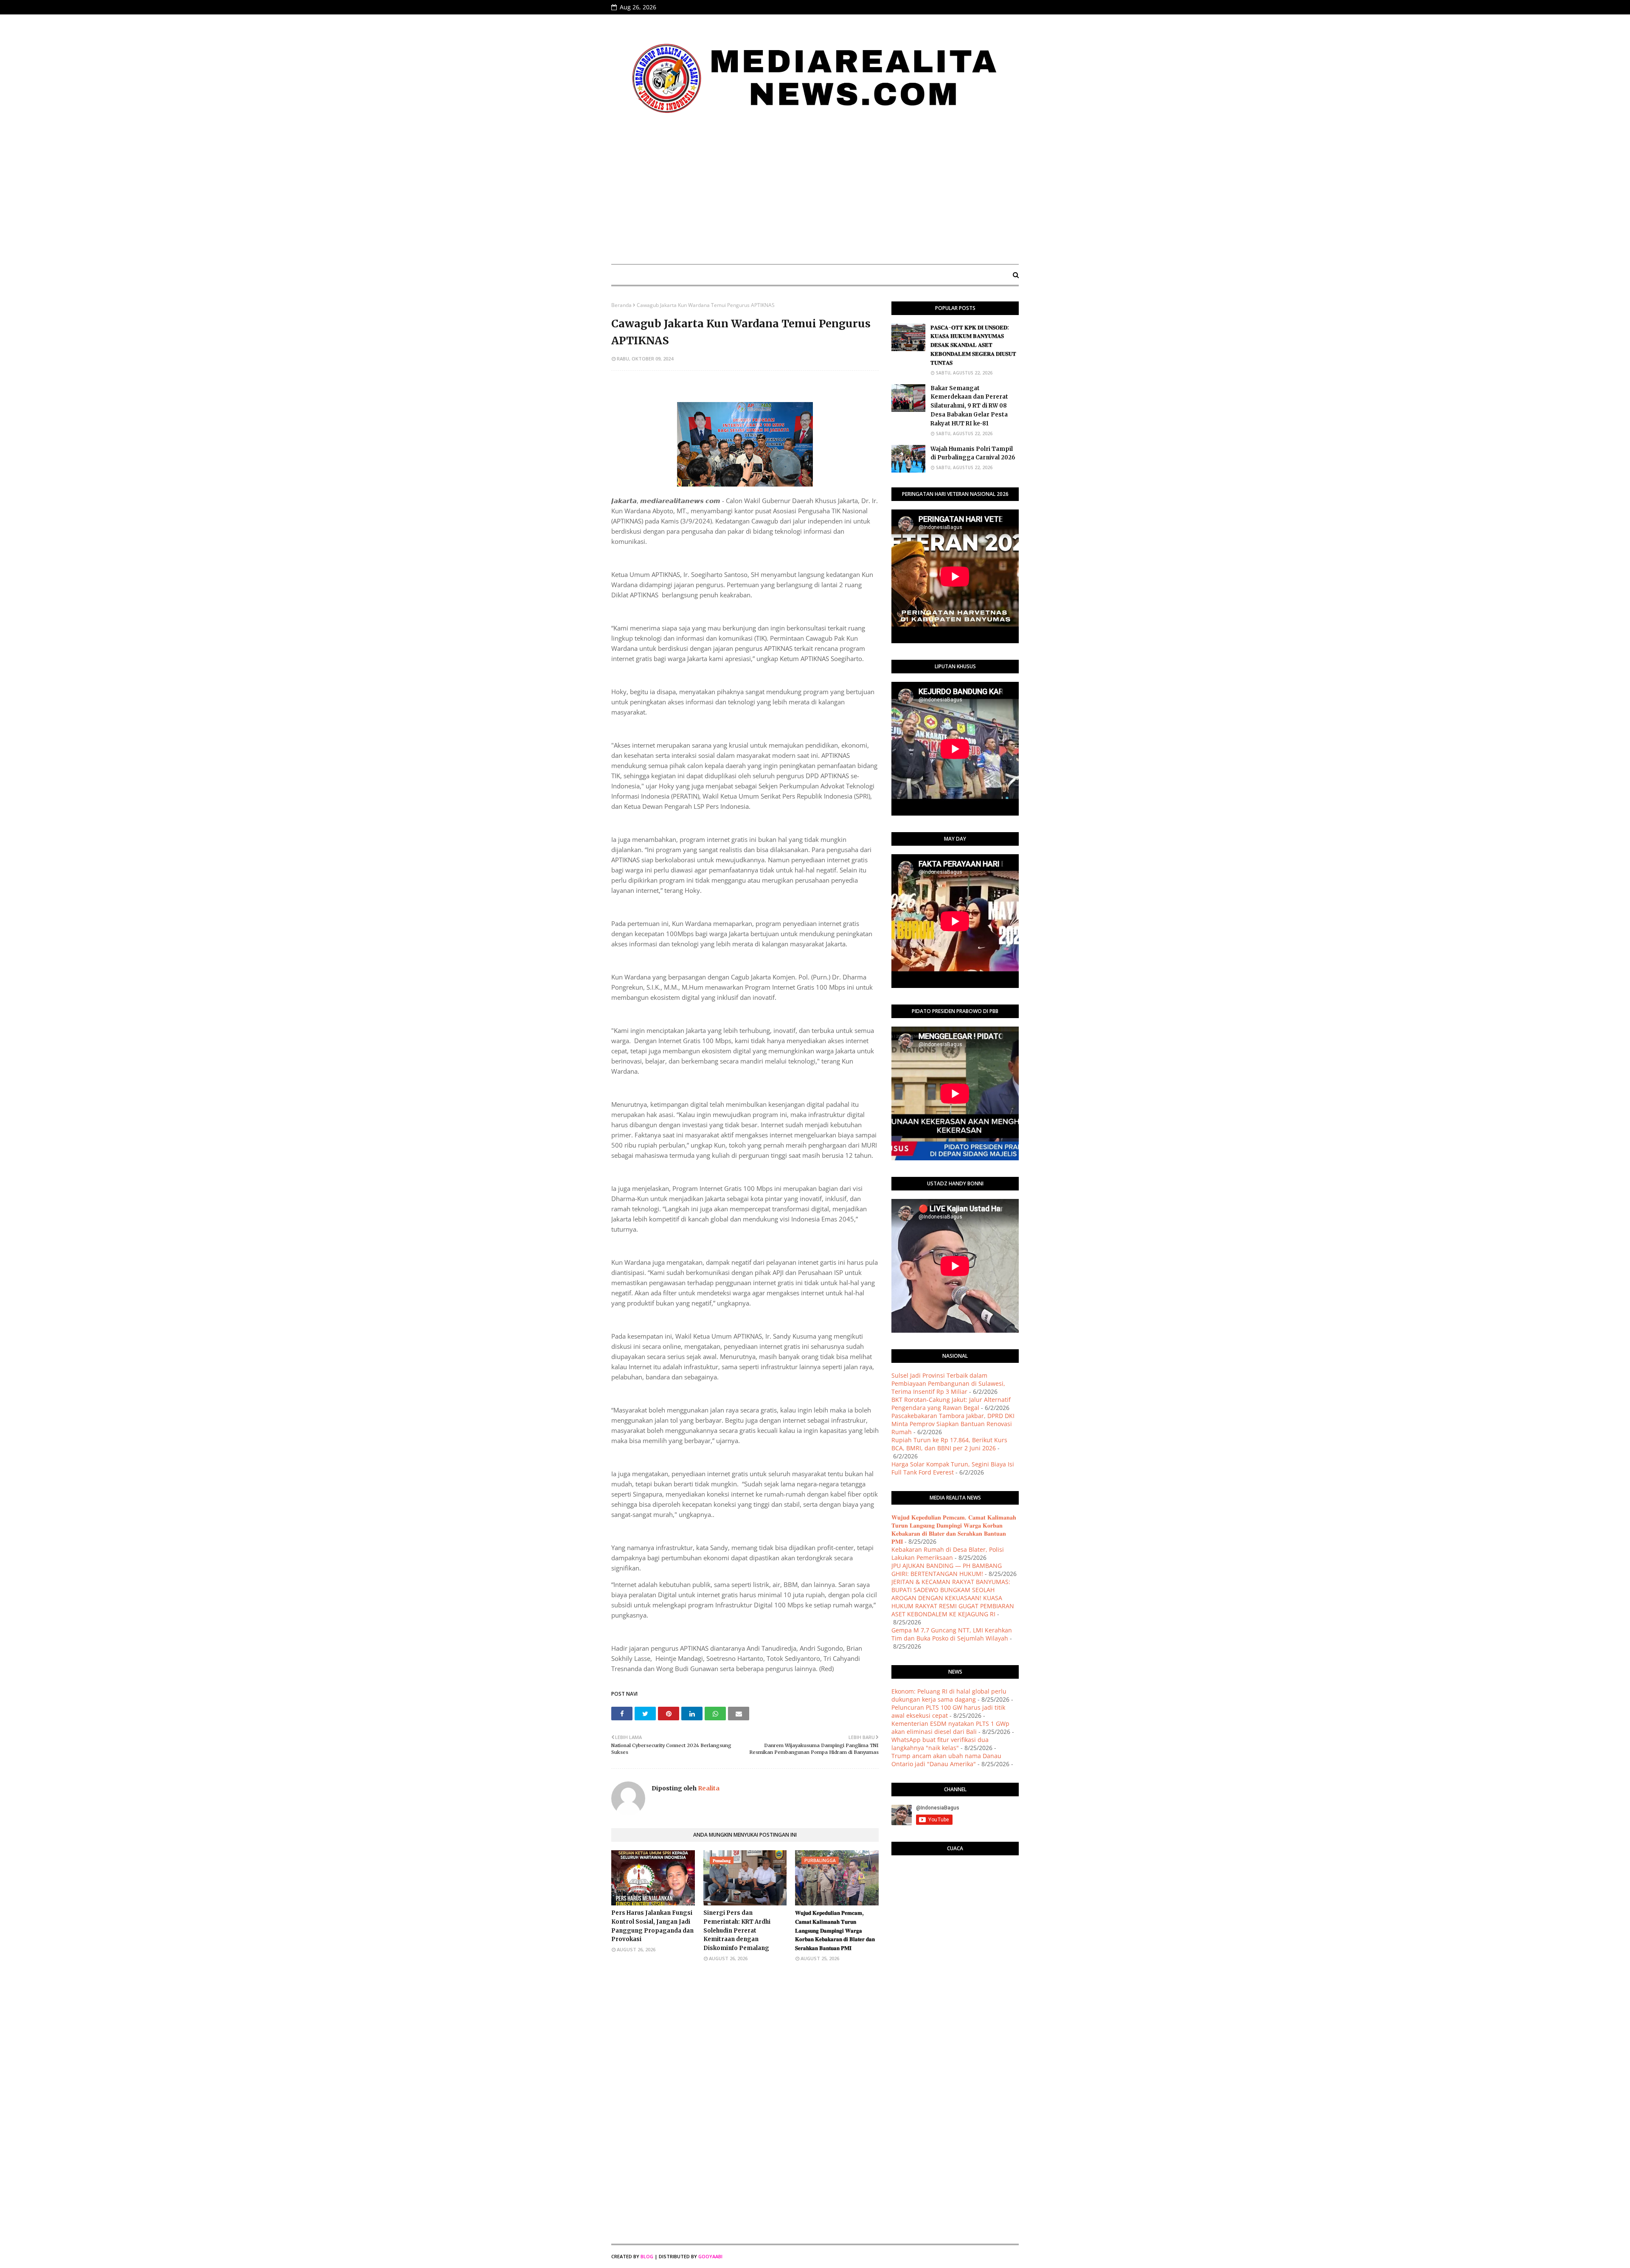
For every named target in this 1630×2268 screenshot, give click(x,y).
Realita (708, 1788)
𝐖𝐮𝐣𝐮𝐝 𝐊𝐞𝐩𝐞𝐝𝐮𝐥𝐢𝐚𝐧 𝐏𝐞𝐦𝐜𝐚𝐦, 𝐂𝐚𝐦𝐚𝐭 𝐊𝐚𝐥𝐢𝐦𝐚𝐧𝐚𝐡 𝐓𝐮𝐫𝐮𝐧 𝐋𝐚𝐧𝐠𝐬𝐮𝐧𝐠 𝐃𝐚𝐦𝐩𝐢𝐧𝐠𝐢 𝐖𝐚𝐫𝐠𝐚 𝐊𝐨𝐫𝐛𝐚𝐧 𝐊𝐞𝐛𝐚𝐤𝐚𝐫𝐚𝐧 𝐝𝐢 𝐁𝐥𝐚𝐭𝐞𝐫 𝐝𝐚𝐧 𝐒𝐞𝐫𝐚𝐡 (835, 1930)
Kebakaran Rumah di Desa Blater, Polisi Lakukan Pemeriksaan (948, 1553)
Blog (647, 2256)
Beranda (621, 305)
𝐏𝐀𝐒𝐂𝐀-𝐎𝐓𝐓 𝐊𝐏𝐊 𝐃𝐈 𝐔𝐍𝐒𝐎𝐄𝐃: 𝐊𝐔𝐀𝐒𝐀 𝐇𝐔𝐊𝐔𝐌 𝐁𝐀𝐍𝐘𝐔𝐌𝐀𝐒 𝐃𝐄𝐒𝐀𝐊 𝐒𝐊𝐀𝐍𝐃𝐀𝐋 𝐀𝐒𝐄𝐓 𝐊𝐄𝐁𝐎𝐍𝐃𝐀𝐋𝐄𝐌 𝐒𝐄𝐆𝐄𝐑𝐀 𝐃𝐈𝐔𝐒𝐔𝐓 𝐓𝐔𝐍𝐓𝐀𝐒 (973, 345)
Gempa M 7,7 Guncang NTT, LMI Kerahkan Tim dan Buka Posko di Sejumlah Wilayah (952, 1634)
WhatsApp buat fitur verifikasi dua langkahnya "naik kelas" (940, 1744)
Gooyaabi (710, 2256)
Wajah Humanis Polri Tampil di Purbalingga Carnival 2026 (973, 453)
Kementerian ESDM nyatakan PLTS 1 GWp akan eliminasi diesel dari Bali (950, 1728)
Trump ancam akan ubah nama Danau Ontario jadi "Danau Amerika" (946, 1760)
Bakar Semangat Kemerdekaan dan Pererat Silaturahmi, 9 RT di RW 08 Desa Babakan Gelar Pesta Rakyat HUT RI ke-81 (969, 406)
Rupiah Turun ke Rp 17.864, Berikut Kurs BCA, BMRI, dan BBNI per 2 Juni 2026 (949, 1444)
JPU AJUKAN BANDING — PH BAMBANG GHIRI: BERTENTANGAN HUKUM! (947, 1570)
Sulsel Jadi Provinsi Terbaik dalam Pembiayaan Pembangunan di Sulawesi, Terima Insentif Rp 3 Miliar (948, 1383)
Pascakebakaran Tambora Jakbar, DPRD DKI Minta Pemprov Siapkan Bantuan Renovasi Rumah (953, 1424)
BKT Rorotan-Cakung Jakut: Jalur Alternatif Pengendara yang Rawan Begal (951, 1404)
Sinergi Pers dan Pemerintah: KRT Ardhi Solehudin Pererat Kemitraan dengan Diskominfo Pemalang (737, 1930)
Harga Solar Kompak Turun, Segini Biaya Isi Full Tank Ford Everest (953, 1468)
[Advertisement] (815, 194)
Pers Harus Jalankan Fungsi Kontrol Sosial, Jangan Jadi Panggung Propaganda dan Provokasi (652, 1926)
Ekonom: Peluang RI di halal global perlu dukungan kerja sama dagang (949, 1695)
